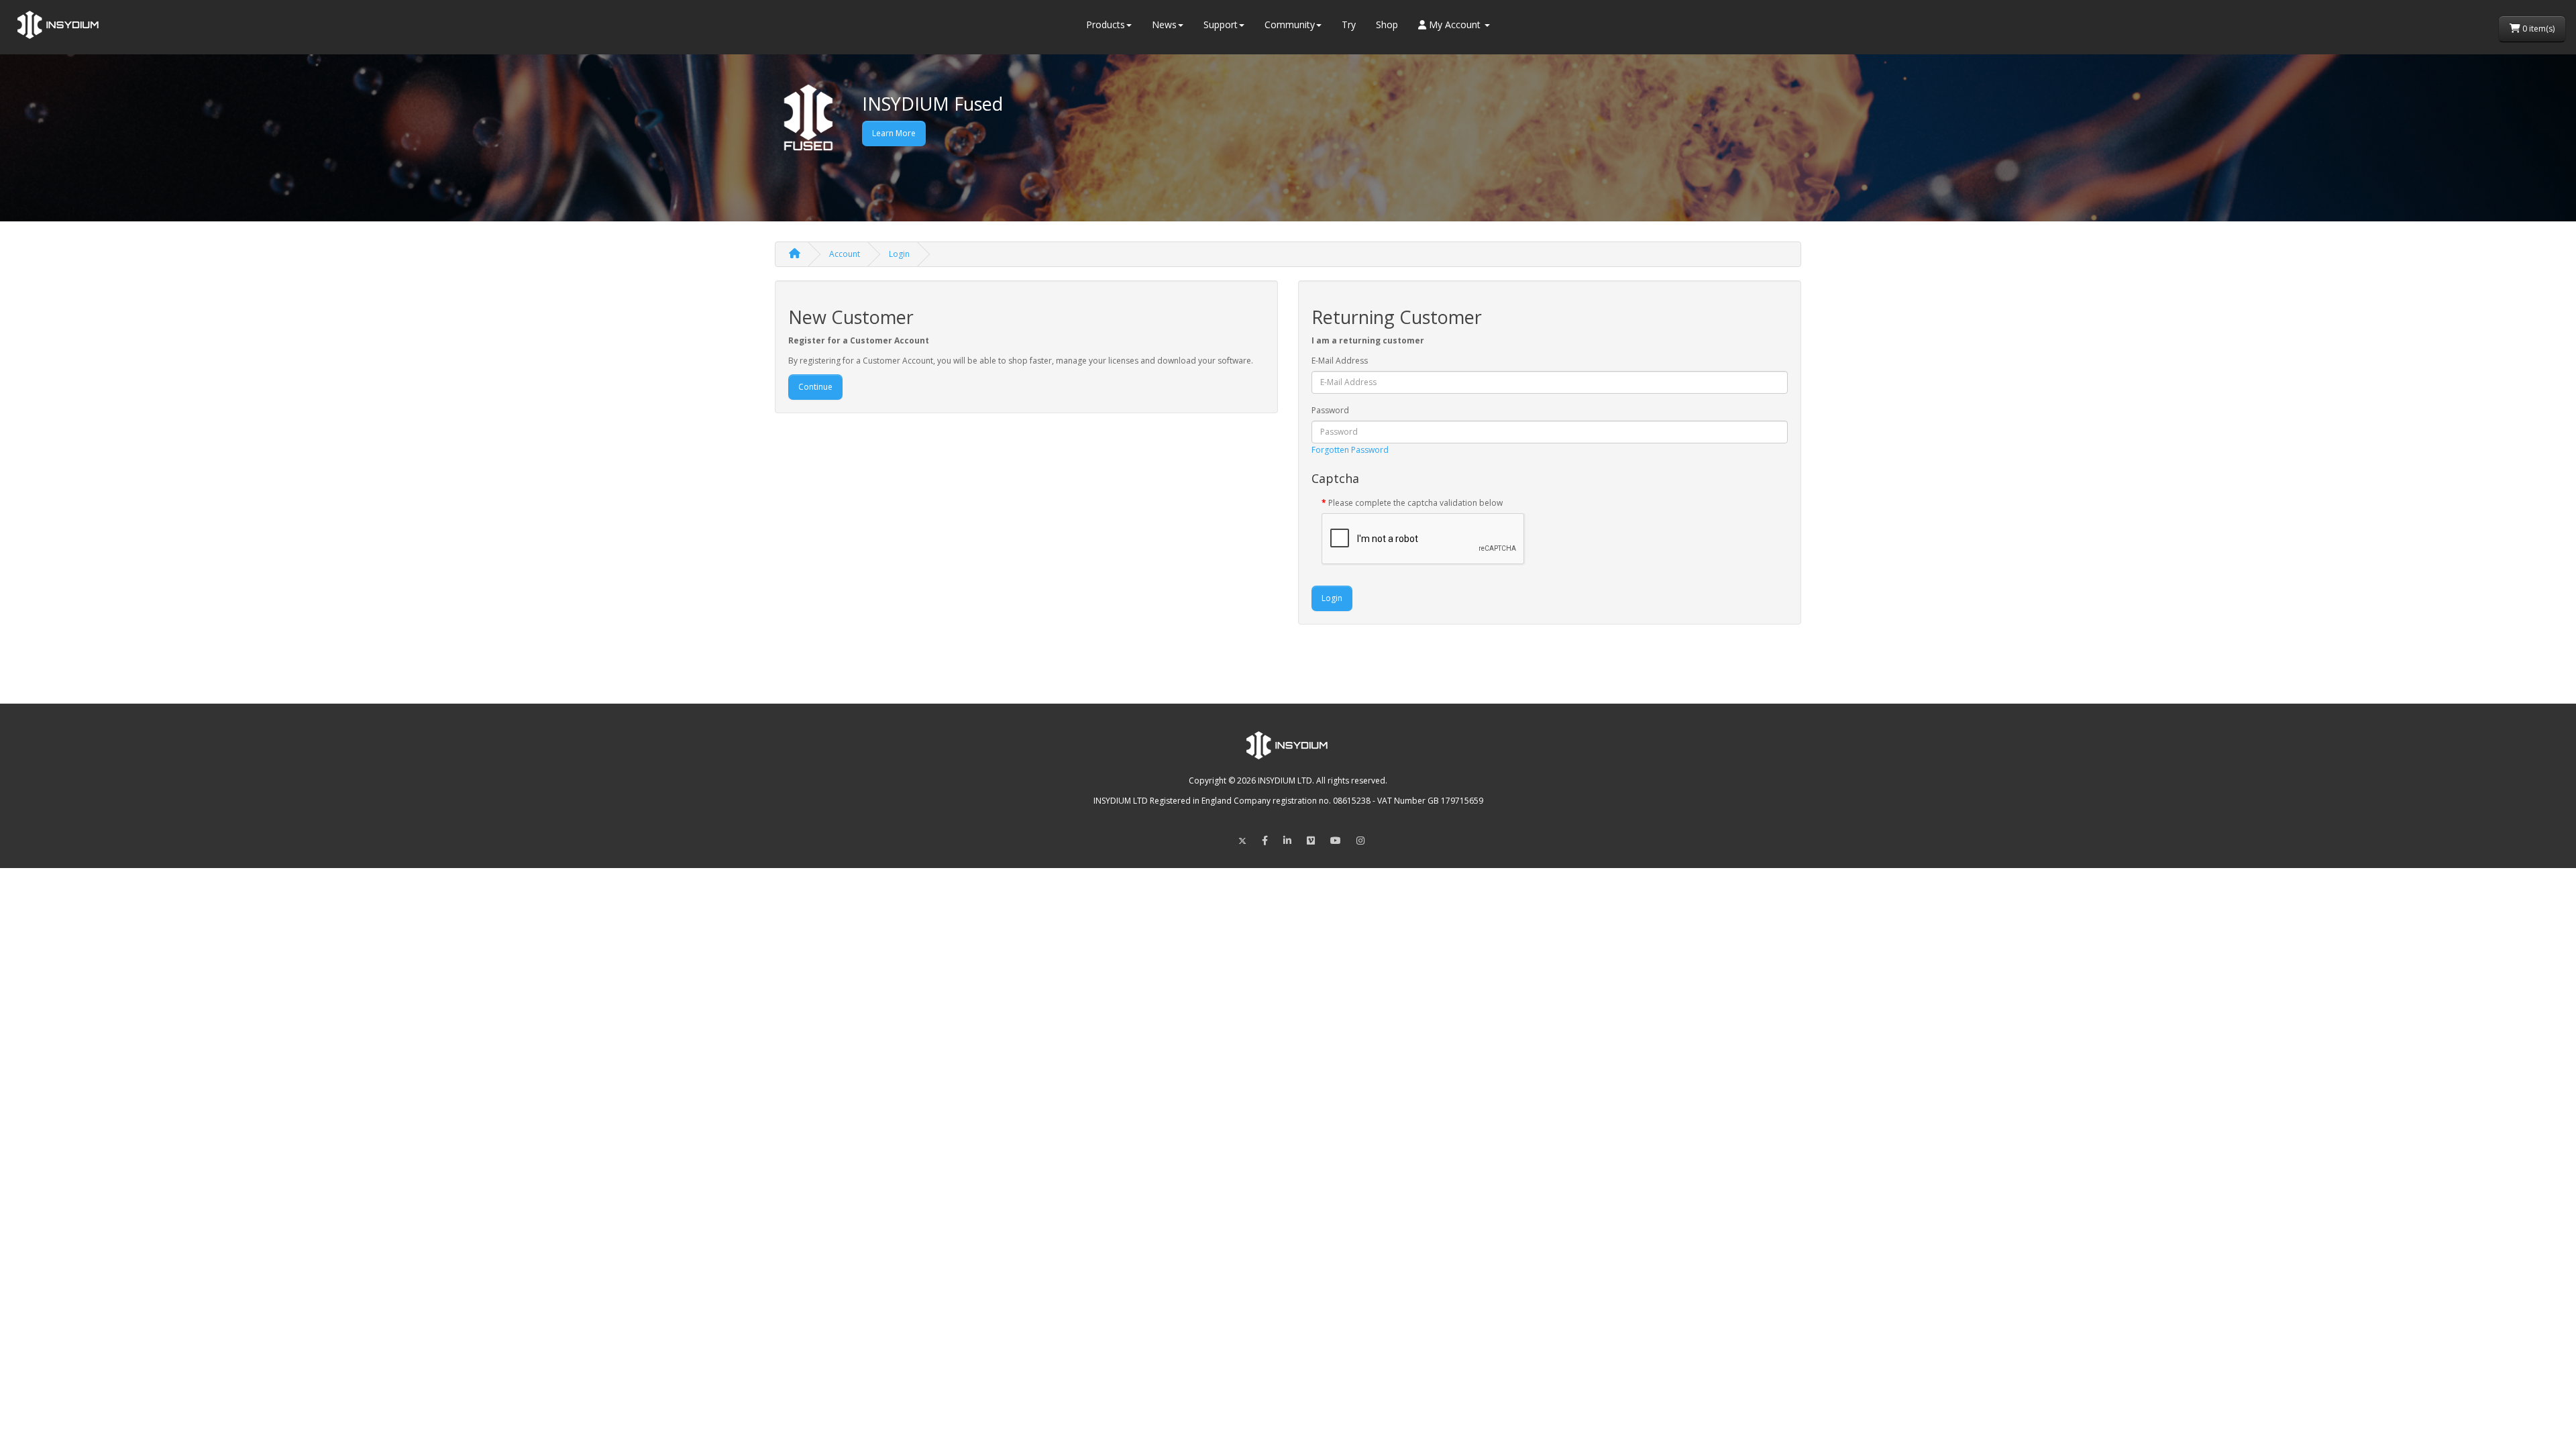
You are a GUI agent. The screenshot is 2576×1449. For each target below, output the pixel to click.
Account (845, 254)
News (1164, 24)
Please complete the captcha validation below (1415, 503)
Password (1330, 410)
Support (1221, 24)
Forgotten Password (1350, 450)
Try (1349, 24)
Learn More (894, 133)
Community (1290, 24)
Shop (1387, 24)
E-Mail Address (1340, 361)
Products (1106, 24)
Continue (815, 387)
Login (899, 254)
